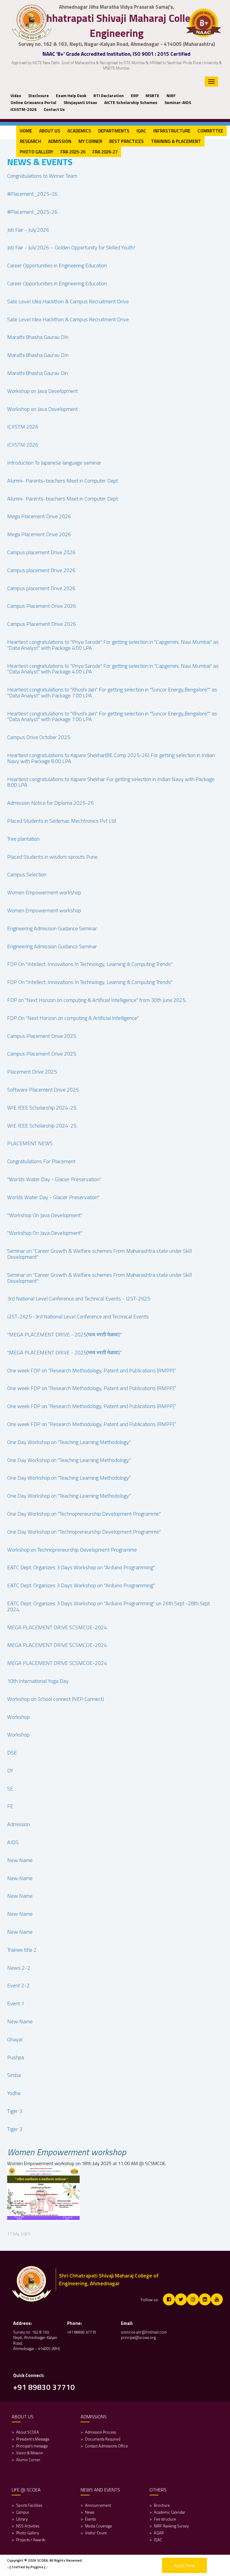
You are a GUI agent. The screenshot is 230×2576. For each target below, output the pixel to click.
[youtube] (217, 2299)
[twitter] (181, 2299)
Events (90, 2519)
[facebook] (169, 2299)
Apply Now (184, 2565)
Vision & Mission (30, 2453)
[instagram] (193, 2299)
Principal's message (32, 2446)
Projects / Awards (31, 2540)
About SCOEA (28, 2432)
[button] (37, 95)
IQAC (141, 131)
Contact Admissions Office (106, 2446)
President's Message (33, 2439)
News (90, 2512)
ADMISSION (60, 141)
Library (22, 2519)
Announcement (98, 2505)
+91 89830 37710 (82, 2332)
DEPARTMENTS (114, 131)
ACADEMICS (79, 131)
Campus (23, 2512)
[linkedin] (205, 2299)
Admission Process (100, 2432)
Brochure (162, 2505)
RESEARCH (30, 141)
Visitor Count (96, 2533)
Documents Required (103, 2439)
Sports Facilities (29, 2505)
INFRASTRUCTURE (172, 131)
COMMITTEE (210, 131)
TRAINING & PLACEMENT (176, 141)
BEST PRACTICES (127, 141)
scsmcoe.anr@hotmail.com (144, 2332)
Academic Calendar (170, 2512)
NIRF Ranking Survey (172, 2526)
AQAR (159, 2533)
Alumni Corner (28, 2460)
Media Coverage (99, 2526)
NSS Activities (28, 2526)
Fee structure (165, 2519)
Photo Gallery (28, 2533)
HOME (26, 131)
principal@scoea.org (138, 2337)
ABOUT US (50, 131)
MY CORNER (90, 141)
